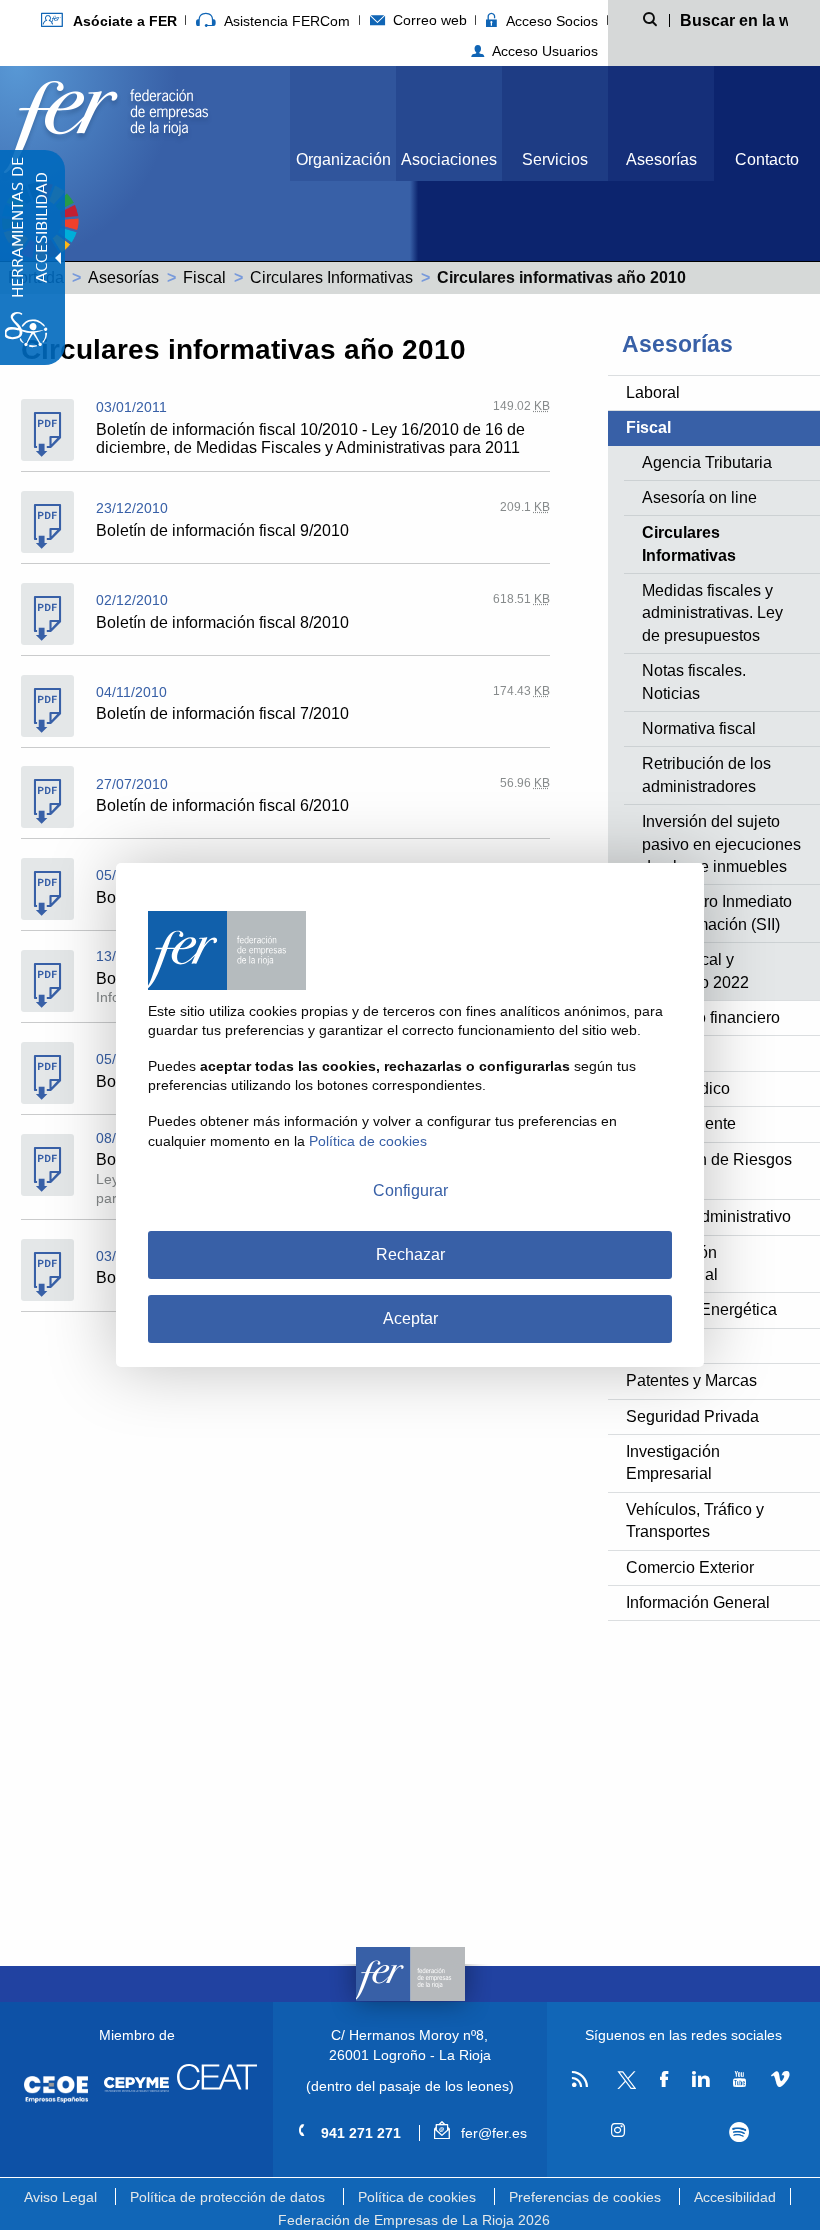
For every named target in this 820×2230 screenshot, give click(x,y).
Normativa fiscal (699, 728)
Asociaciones (449, 159)
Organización (343, 159)
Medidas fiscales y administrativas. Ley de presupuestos (712, 613)
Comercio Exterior (690, 1567)
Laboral (653, 392)
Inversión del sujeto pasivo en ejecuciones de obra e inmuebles (721, 844)
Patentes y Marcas (691, 1380)
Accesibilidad (735, 2197)
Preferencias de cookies (585, 2197)
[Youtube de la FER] (740, 2080)
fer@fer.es (491, 2133)
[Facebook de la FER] (664, 2080)
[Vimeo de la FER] (779, 2080)
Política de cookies (417, 2197)
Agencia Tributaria (707, 462)
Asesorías (661, 159)
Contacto (767, 159)
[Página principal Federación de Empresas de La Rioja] (106, 121)
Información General (698, 1602)
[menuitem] (108, 20)
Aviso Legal (60, 2197)
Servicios (555, 159)
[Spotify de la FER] (739, 2132)
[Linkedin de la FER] (701, 2080)
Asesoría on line (699, 497)
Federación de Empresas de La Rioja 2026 (414, 2220)
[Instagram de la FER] (618, 2131)
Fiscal (204, 277)
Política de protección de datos (227, 2197)
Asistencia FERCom (285, 21)
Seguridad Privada (692, 1416)
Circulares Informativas (331, 277)
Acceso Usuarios (543, 51)
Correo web (428, 20)
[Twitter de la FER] (623, 2085)
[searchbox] (734, 19)
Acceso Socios (550, 21)
